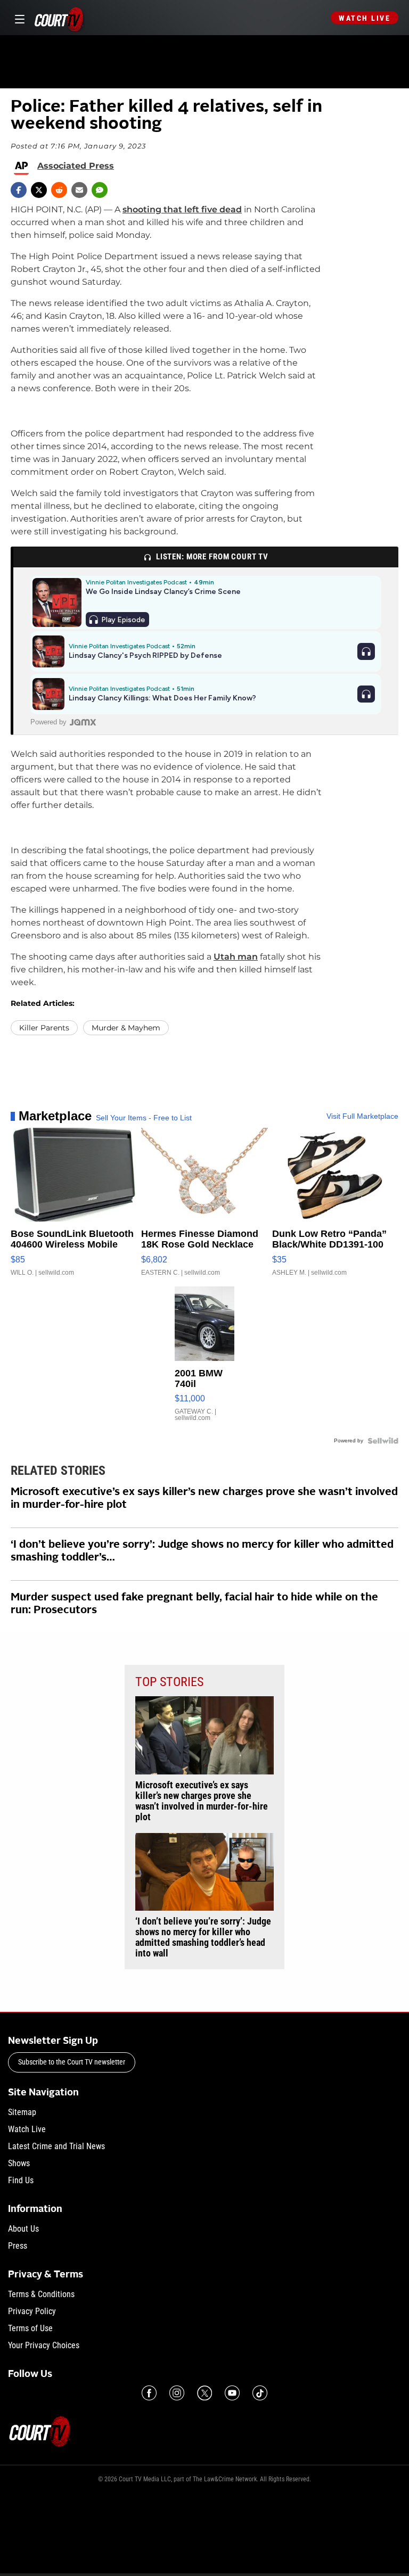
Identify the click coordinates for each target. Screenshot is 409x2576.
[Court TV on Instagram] (177, 2393)
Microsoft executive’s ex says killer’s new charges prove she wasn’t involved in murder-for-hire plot (204, 1499)
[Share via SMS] (100, 190)
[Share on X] (39, 190)
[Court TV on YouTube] (232, 2393)
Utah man (236, 957)
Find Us (21, 2180)
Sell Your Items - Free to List (144, 1118)
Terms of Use (30, 2328)
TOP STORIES (169, 1682)
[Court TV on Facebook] (149, 2393)
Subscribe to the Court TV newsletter (72, 2062)
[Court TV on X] (204, 2393)
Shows (19, 2163)
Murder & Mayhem (126, 1028)
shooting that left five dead (182, 209)
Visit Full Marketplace (362, 1116)
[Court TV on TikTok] (260, 2393)
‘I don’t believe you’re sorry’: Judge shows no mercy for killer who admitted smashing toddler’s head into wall (203, 1937)
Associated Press (76, 166)
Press (18, 2246)
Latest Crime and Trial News (56, 2146)
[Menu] (18, 18)
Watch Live (365, 18)
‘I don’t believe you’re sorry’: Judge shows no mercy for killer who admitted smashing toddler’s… (202, 1551)
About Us (23, 2229)
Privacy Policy (32, 2311)
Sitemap (22, 2112)
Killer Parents (44, 1028)
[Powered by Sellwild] (383, 1441)
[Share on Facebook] (19, 190)
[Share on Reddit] (59, 190)
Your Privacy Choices (44, 2345)
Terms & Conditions (41, 2294)
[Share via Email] (79, 190)
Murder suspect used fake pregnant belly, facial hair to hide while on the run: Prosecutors (194, 1604)
